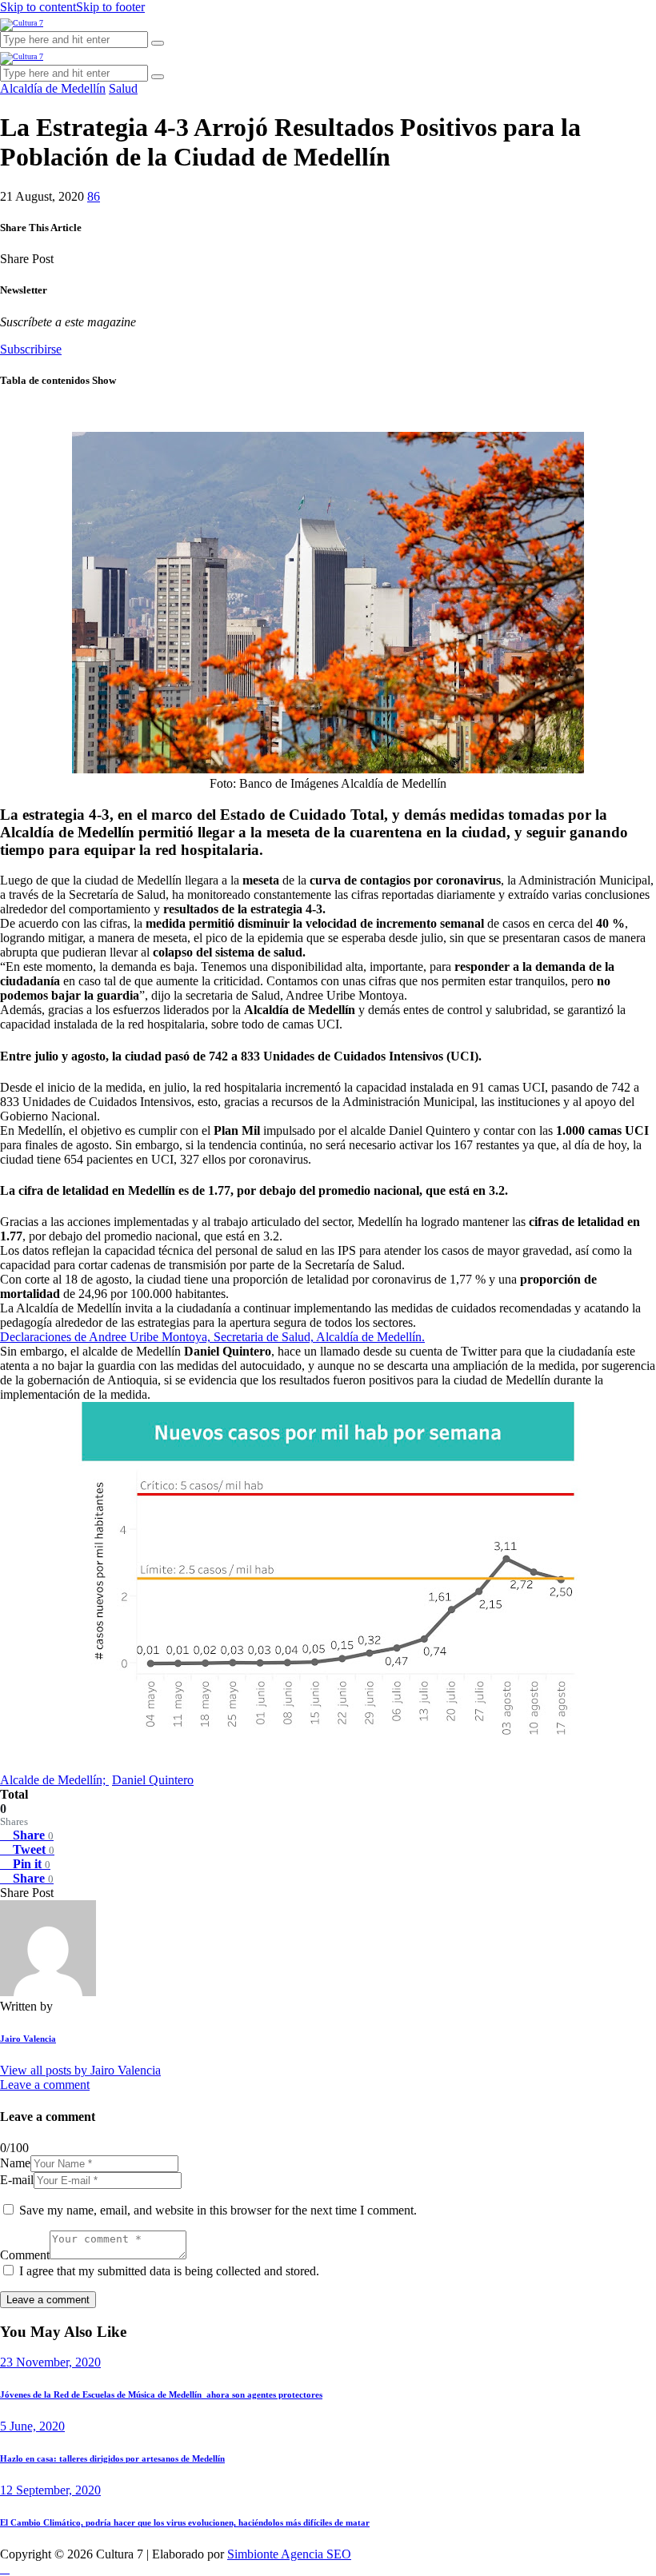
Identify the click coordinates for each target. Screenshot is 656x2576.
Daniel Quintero (153, 1780)
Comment (25, 2255)
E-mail (17, 2180)
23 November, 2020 (50, 2362)
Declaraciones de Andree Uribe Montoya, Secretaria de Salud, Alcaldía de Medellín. (212, 1337)
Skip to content (38, 7)
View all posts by (80, 2070)
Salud (123, 88)
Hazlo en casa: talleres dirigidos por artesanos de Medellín (112, 2458)
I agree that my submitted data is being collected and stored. (169, 2271)
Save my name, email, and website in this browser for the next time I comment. (218, 2210)
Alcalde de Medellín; (54, 1780)
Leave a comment (45, 2085)
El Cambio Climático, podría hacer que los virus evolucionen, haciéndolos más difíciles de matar (185, 2522)
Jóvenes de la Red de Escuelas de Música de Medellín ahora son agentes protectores (161, 2394)
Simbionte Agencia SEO (289, 2554)
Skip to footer (110, 7)
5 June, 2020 (32, 2426)
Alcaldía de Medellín (53, 88)
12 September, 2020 (50, 2490)
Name (15, 2163)
